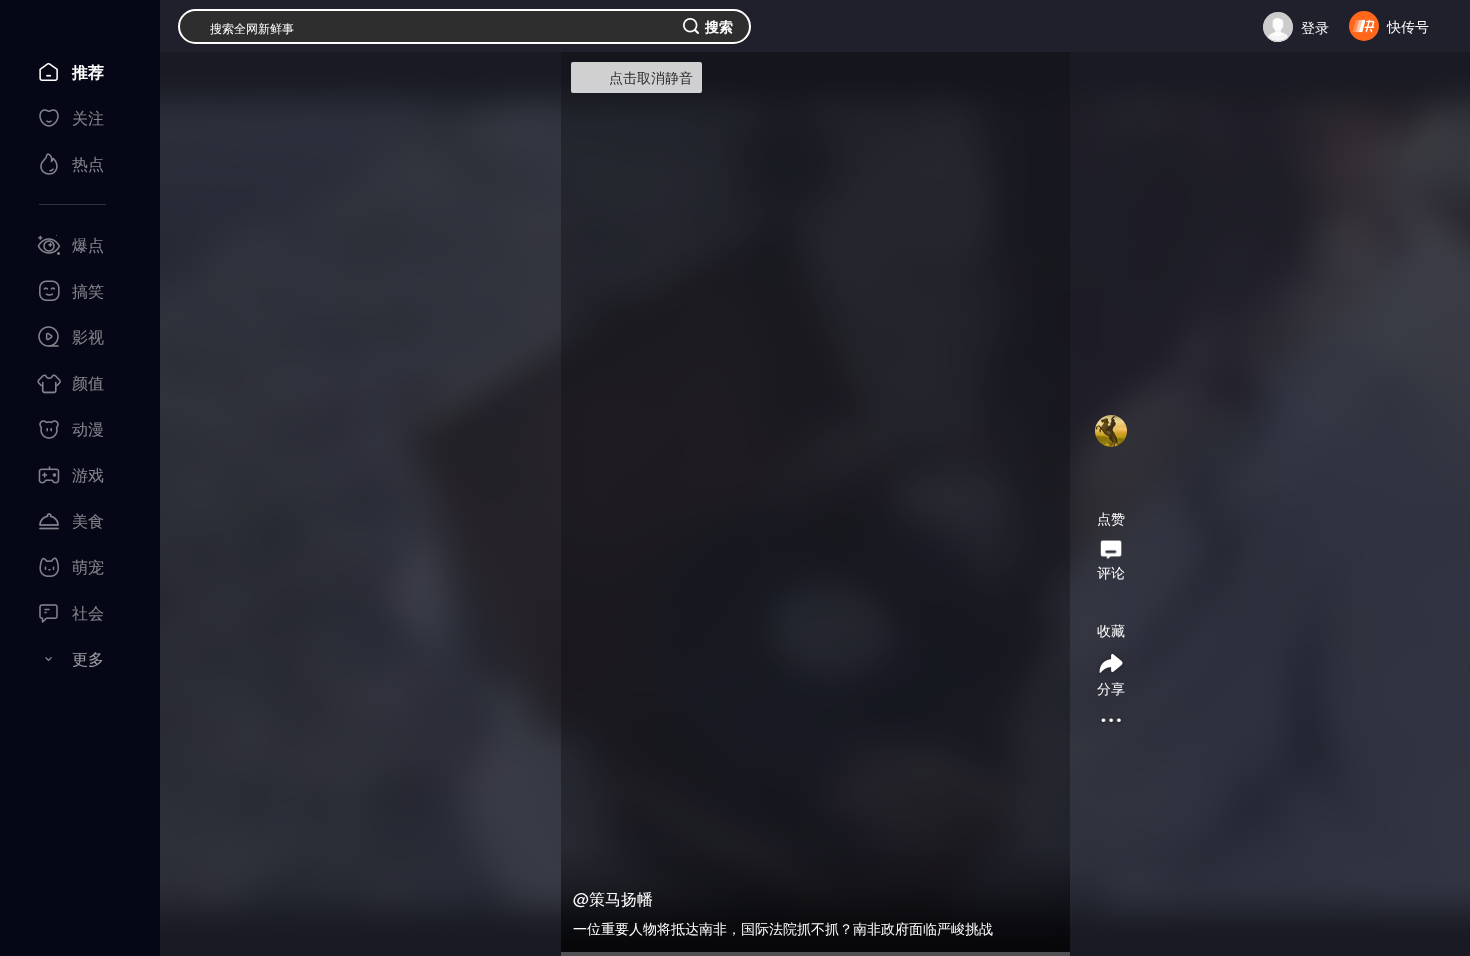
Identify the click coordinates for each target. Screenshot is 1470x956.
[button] (1111, 457)
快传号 (1408, 26)
